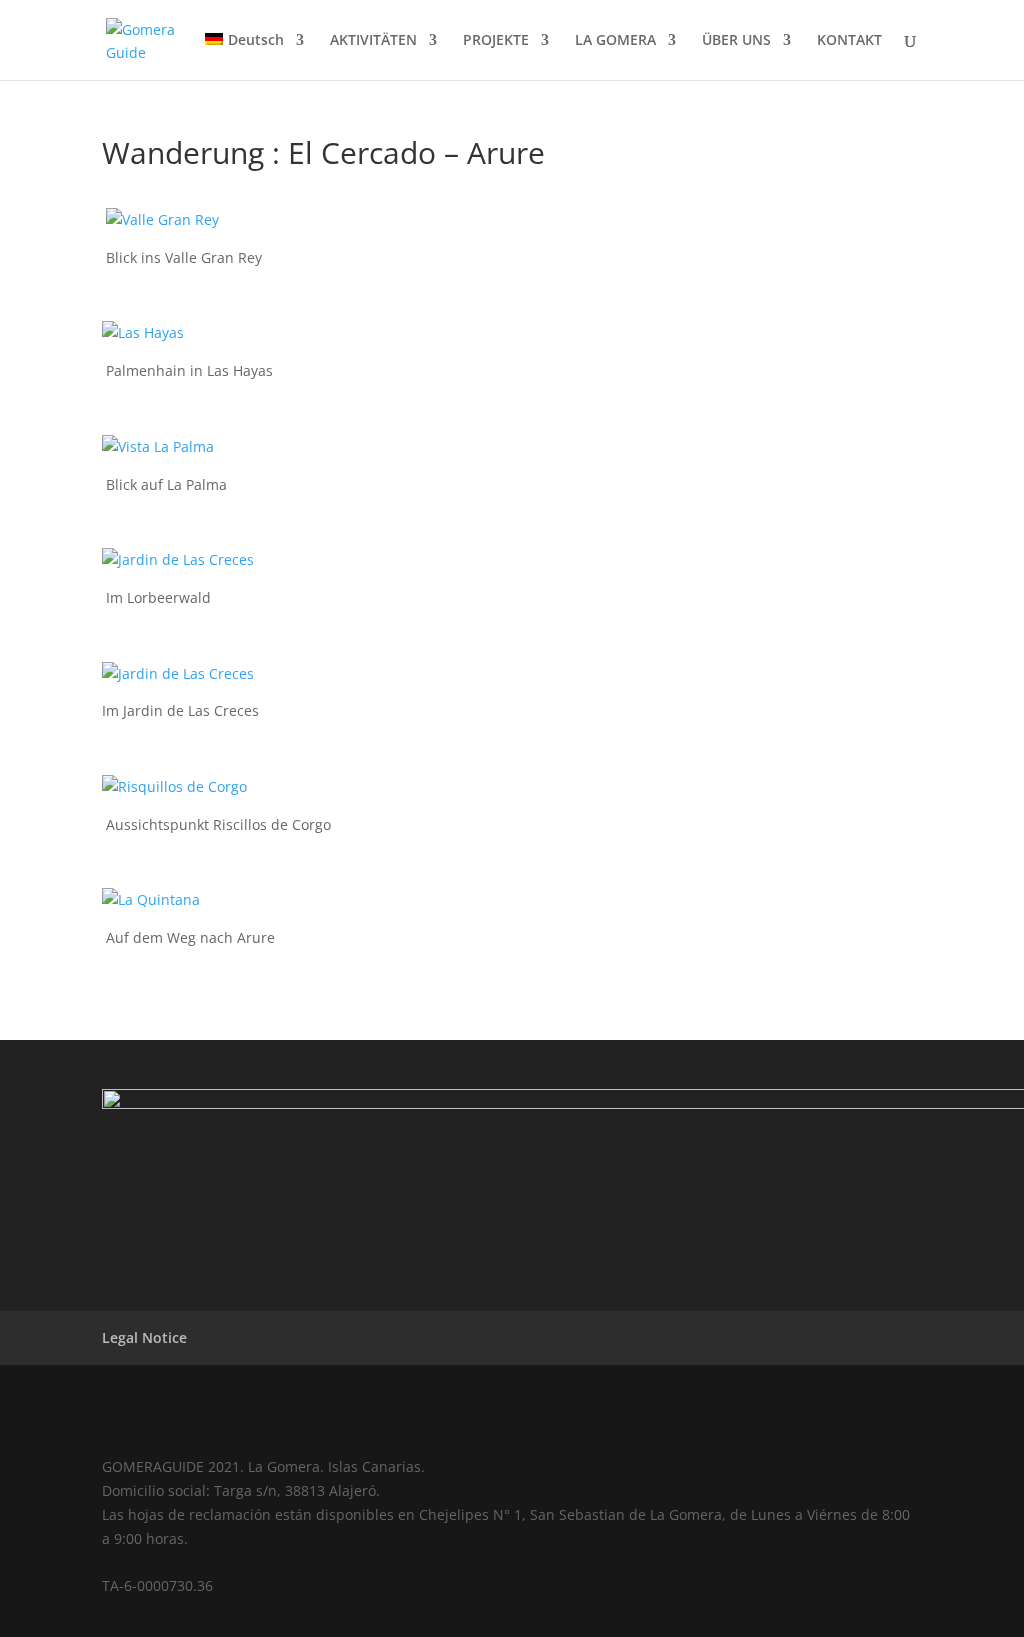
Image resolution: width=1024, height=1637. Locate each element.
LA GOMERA (615, 41)
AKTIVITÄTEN (373, 41)
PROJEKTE (496, 41)
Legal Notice (144, 1337)
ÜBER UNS (736, 41)
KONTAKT (849, 41)
